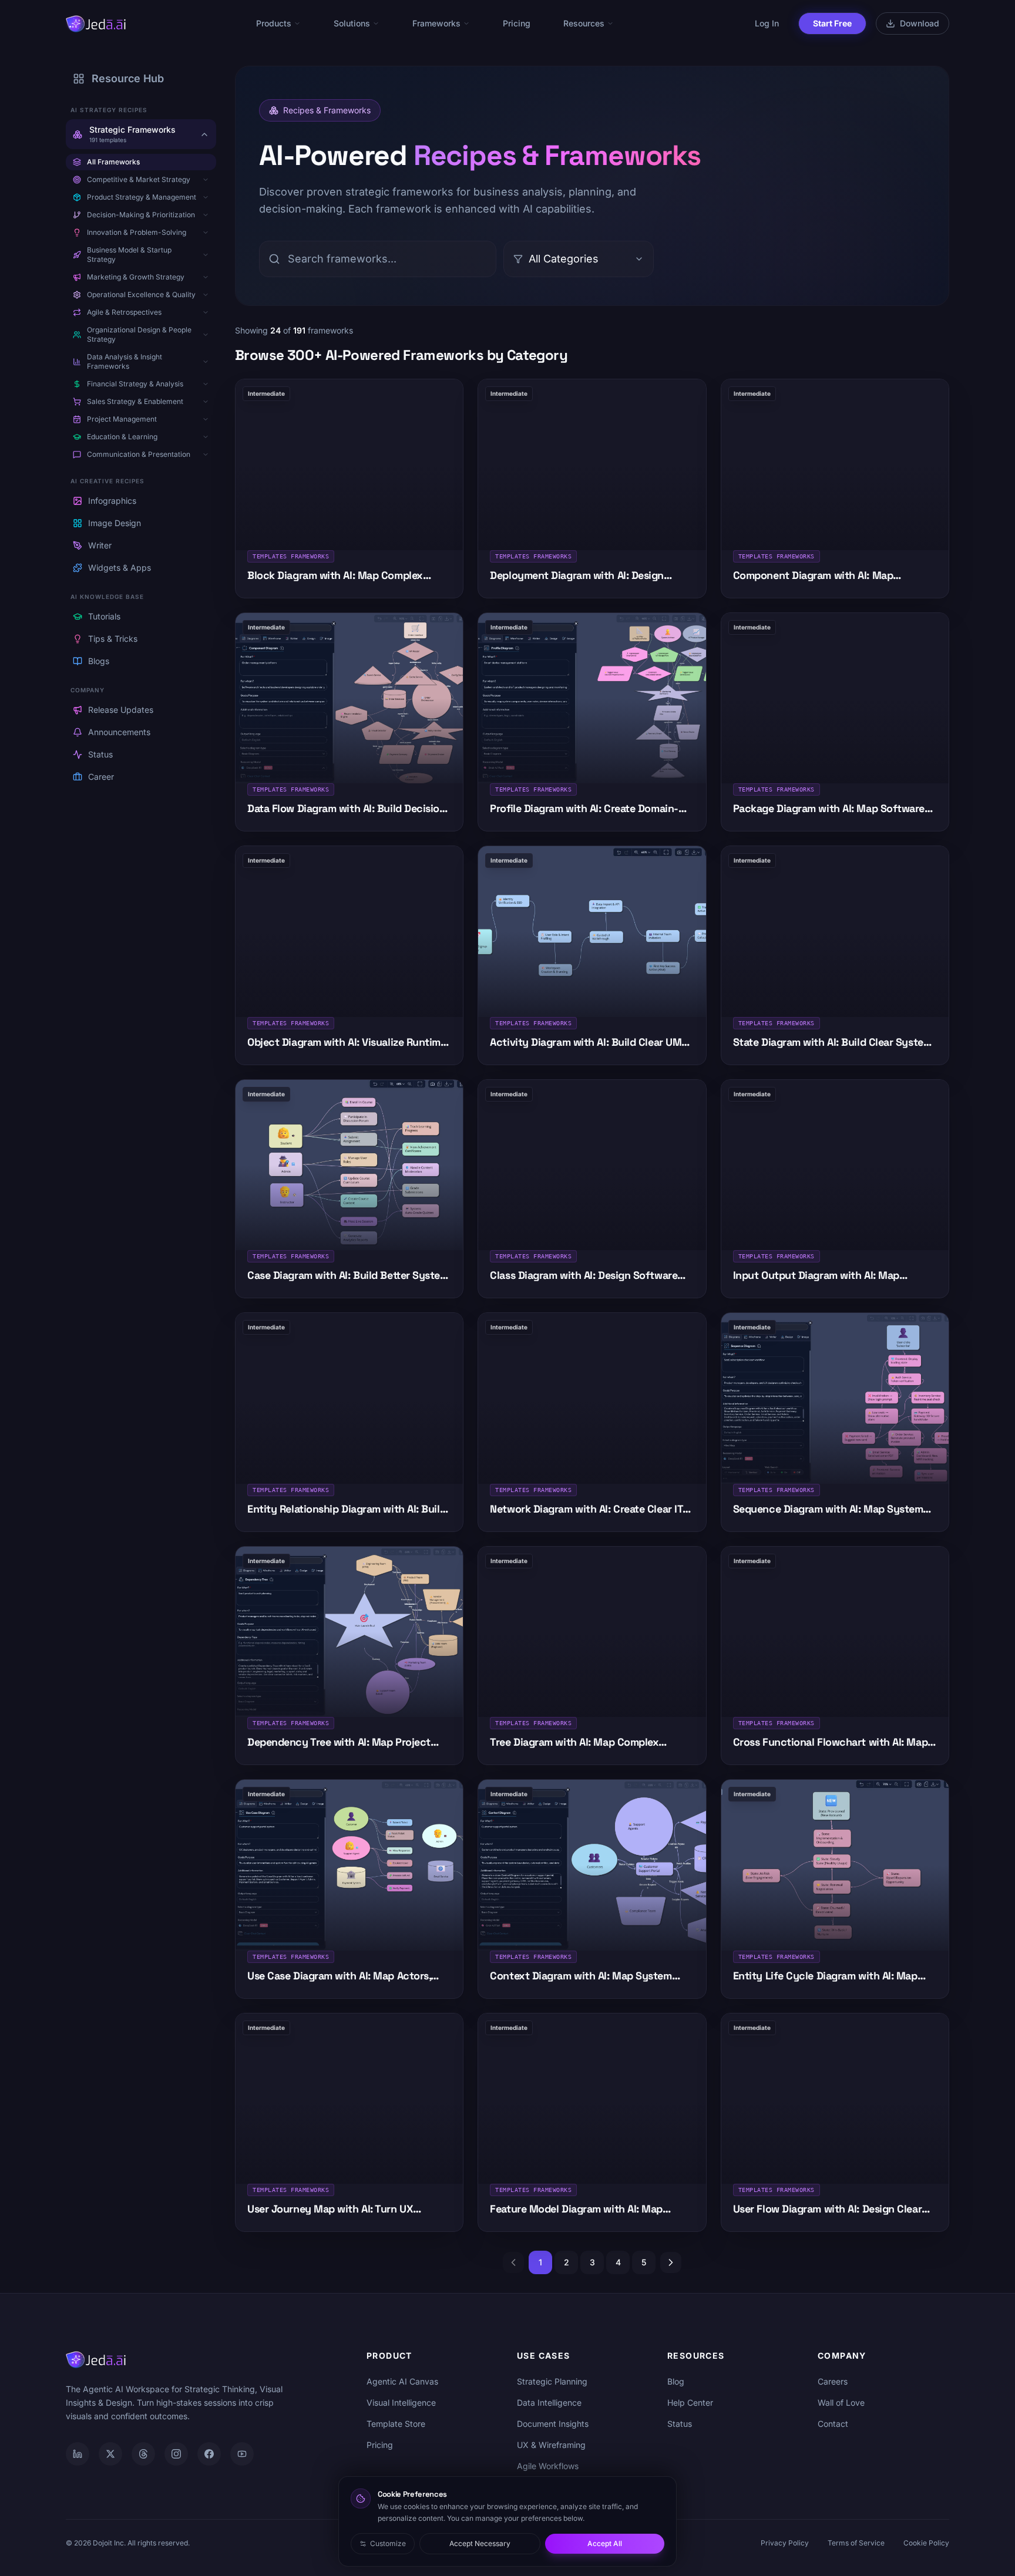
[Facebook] (209, 2454)
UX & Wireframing (551, 2445)
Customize (388, 2543)
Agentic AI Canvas (402, 2381)
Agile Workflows (548, 2466)
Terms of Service (856, 2543)
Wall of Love (841, 2402)
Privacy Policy (785, 2543)
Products (274, 23)
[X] (110, 2454)
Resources (584, 23)
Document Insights (553, 2424)
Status (680, 2424)
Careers (833, 2381)
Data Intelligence (549, 2402)
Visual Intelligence (401, 2402)
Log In (767, 23)
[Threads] (143, 2454)
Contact (833, 2424)
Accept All (605, 2543)
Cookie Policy (926, 2543)
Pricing (517, 23)
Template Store (396, 2424)
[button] (206, 180)
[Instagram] (176, 2454)
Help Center (690, 2402)
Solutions (352, 23)
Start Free (832, 23)
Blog (676, 2381)
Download (920, 23)
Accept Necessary (480, 2543)
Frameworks (436, 23)
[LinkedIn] (78, 2454)
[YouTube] (242, 2454)
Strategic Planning (552, 2381)
